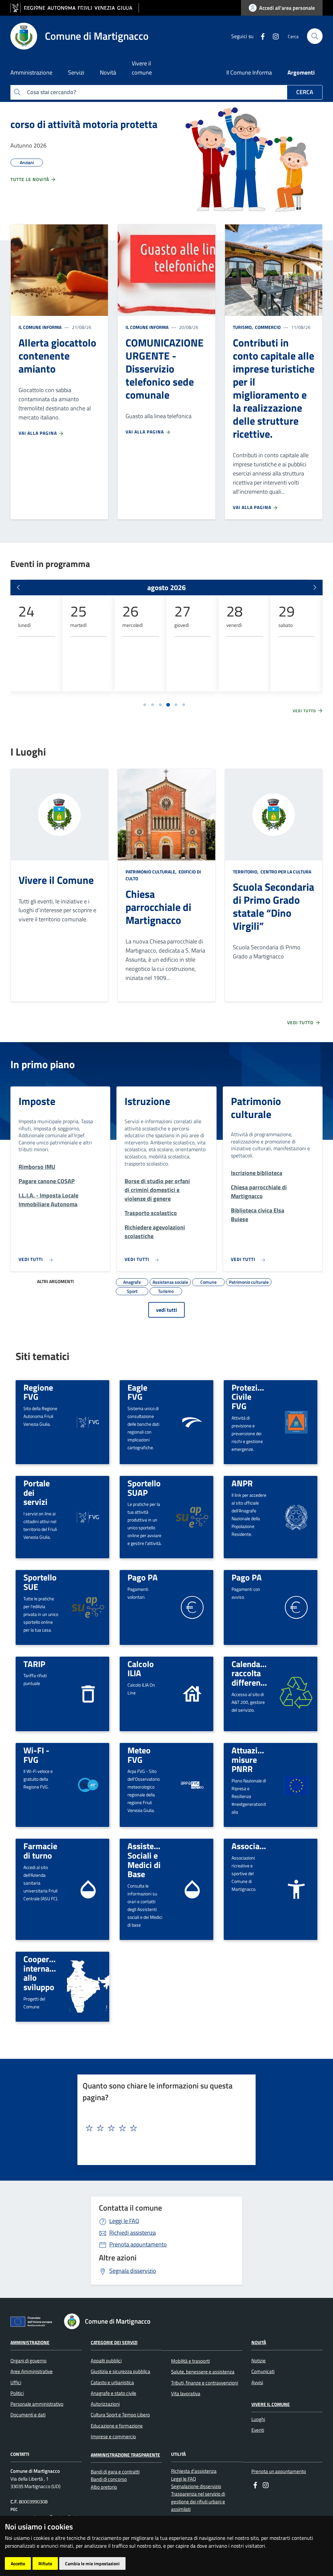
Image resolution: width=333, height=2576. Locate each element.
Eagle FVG (137, 1392)
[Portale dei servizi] (88, 1516)
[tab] (145, 705)
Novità (259, 2342)
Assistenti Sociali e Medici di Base (146, 1860)
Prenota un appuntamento (279, 2471)
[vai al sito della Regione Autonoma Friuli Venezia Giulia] (75, 8)
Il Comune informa (40, 327)
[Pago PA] (192, 1607)
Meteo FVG (139, 1755)
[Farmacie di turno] (88, 1889)
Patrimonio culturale (256, 1108)
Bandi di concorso (109, 2479)
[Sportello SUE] (88, 1607)
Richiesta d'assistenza (194, 2471)
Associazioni (254, 1846)
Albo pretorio (104, 2487)
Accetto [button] (18, 2563)
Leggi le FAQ (124, 2221)
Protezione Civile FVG (251, 1397)
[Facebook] (260, 36)
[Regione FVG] (88, 1421)
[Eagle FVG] (192, 1421)
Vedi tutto (305, 711)
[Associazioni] (296, 1889)
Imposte (37, 1101)
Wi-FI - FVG (36, 1755)
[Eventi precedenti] (18, 587)
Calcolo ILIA (141, 1669)
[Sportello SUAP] (192, 1517)
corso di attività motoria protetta (84, 124)
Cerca (305, 92)
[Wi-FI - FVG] (88, 1785)
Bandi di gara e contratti (115, 2472)
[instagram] (273, 36)
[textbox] (164, 2128)
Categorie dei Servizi (114, 2342)
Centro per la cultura (285, 872)
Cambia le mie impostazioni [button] (92, 2563)
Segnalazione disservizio (196, 2486)
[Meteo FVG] (192, 1784)
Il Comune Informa (249, 72)
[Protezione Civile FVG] (296, 1421)
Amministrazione (30, 2342)
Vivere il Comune (56, 880)
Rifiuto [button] (45, 2563)
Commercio (267, 327)
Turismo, (243, 327)
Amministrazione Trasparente (125, 2455)
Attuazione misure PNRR (251, 1759)
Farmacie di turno (40, 1851)
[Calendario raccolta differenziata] (296, 1694)
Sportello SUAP (144, 1488)
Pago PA (143, 1577)
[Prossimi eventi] (315, 587)
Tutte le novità (30, 179)
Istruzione (147, 1101)
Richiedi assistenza (133, 2233)
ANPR (242, 1483)
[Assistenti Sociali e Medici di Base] (192, 1889)
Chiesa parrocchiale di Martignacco (158, 907)
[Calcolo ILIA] (192, 1693)
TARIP (34, 1664)
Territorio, (246, 872)
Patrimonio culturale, (152, 872)
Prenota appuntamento (138, 2244)
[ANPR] (296, 1516)
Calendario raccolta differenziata (255, 1673)
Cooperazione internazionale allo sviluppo (49, 1973)
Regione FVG (38, 1392)
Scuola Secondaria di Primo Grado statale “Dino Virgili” (273, 906)
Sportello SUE (40, 1582)
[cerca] (315, 36)
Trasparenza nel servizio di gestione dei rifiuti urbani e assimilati (198, 2501)
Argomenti (301, 72)
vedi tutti (166, 1310)
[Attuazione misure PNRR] (296, 1785)
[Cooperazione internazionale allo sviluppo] (88, 1987)
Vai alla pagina (38, 433)
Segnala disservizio (133, 2271)
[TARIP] (88, 1693)
